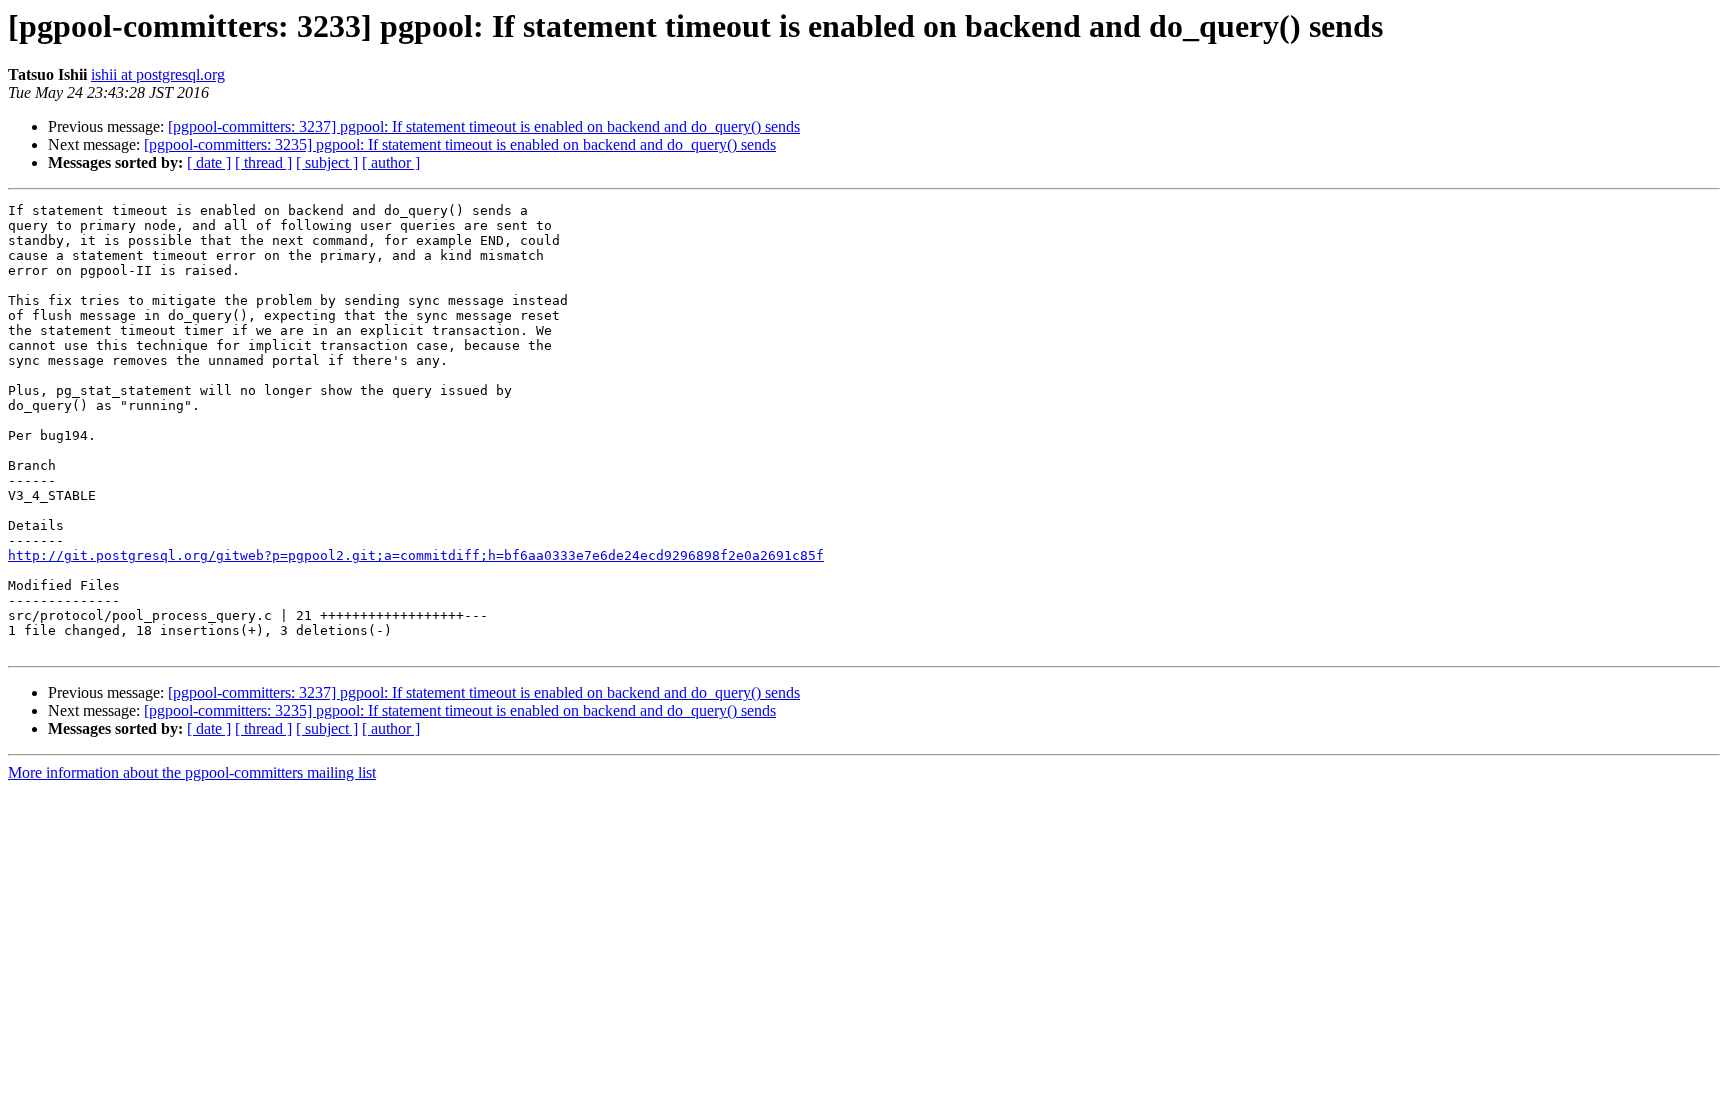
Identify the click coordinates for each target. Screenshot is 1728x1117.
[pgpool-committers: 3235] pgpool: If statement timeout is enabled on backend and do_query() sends (460, 144)
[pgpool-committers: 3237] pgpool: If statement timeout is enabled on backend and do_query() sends (484, 126)
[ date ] (209, 162)
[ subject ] (327, 162)
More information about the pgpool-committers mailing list (192, 772)
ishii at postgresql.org (158, 74)
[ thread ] (263, 162)
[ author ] (391, 162)
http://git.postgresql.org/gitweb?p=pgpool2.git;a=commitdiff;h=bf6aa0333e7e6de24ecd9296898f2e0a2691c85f (416, 555)
